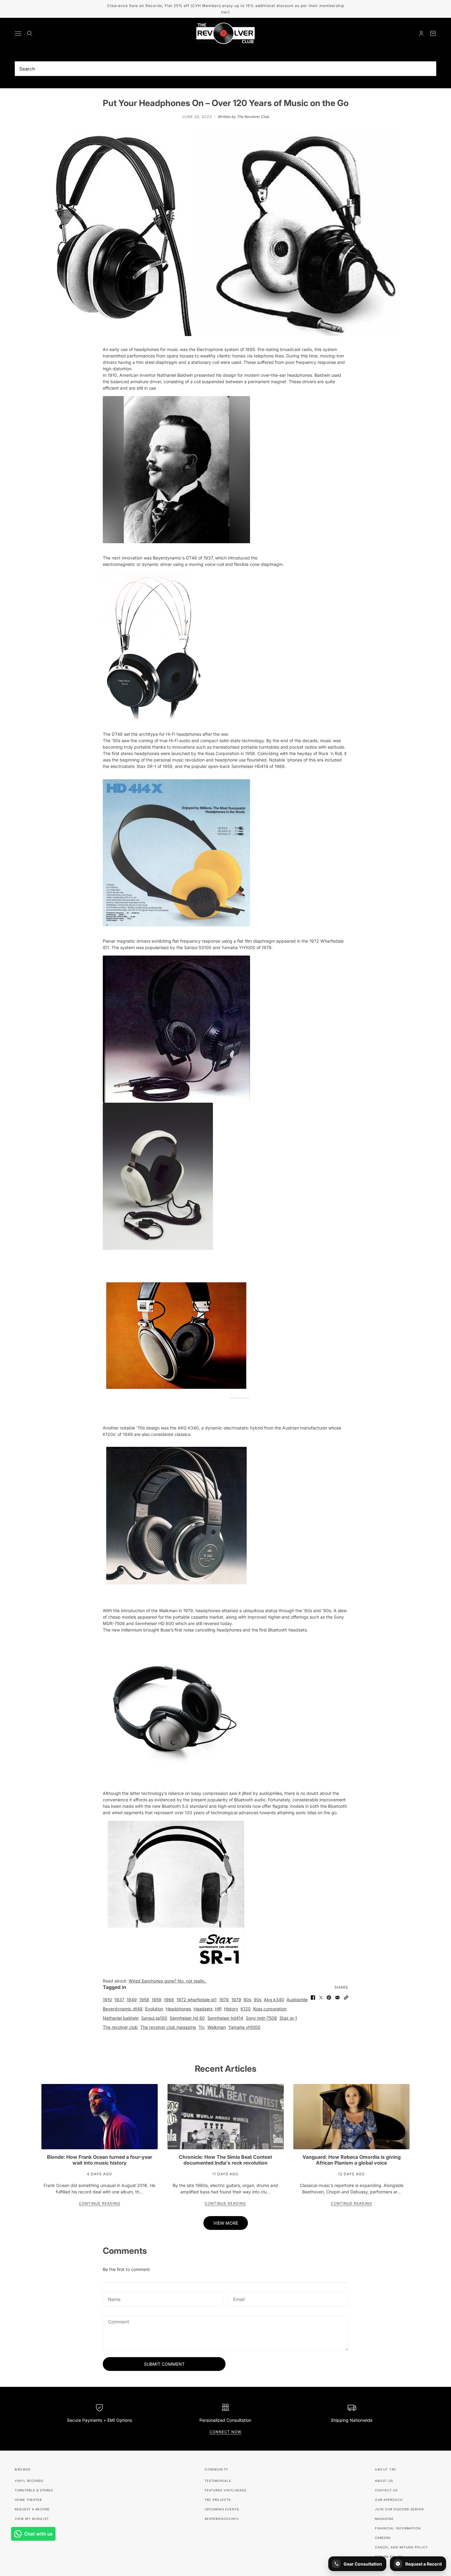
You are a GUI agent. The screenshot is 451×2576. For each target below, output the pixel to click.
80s (247, 2000)
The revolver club (120, 2027)
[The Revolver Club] (225, 33)
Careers (383, 2538)
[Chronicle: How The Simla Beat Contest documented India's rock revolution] (226, 2117)
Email (239, 2298)
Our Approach (389, 2500)
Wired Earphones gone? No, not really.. (168, 1981)
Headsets (203, 2009)
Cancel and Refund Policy (401, 2547)
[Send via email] (337, 1998)
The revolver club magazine (168, 2027)
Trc (202, 2027)
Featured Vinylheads (225, 2490)
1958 (144, 2000)
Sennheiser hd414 (225, 2018)
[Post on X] (321, 1998)
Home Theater (28, 2500)
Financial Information (398, 2528)
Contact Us (386, 2490)
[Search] (30, 33)
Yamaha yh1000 (244, 2027)
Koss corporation (270, 2009)
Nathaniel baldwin (121, 2018)
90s (258, 2000)
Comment (119, 2322)
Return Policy (389, 2557)
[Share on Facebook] (313, 1998)
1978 (224, 2000)
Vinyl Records (29, 2481)
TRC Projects (218, 2500)
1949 (132, 2000)
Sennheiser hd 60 (187, 2018)
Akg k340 (274, 2000)
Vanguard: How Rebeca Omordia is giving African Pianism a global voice (352, 2160)
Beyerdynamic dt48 (123, 2009)
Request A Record (32, 2509)
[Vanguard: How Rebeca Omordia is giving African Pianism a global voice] (351, 2117)
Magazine (384, 2519)
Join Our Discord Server (399, 2509)
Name (114, 2298)
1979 (236, 2000)
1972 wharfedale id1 (197, 2000)
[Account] (421, 33)
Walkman (217, 2027)
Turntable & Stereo (34, 2490)
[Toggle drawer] (18, 34)
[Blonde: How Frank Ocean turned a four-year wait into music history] (100, 2117)
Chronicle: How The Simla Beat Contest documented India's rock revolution (225, 2160)
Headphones (178, 2009)
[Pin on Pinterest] (329, 1998)
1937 (119, 2000)
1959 (156, 2000)
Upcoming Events (222, 2509)
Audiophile (297, 2000)
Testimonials (218, 2481)
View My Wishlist (32, 2519)
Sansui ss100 (154, 2018)
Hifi (218, 2009)
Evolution (154, 2009)
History (231, 2009)
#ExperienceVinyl (222, 2519)
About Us (384, 2481)
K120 (246, 2009)
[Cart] (433, 33)
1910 (107, 2000)
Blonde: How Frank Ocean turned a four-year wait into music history (100, 2160)
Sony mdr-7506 (261, 2018)
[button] (346, 1998)
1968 (169, 2000)
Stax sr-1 (288, 2018)
